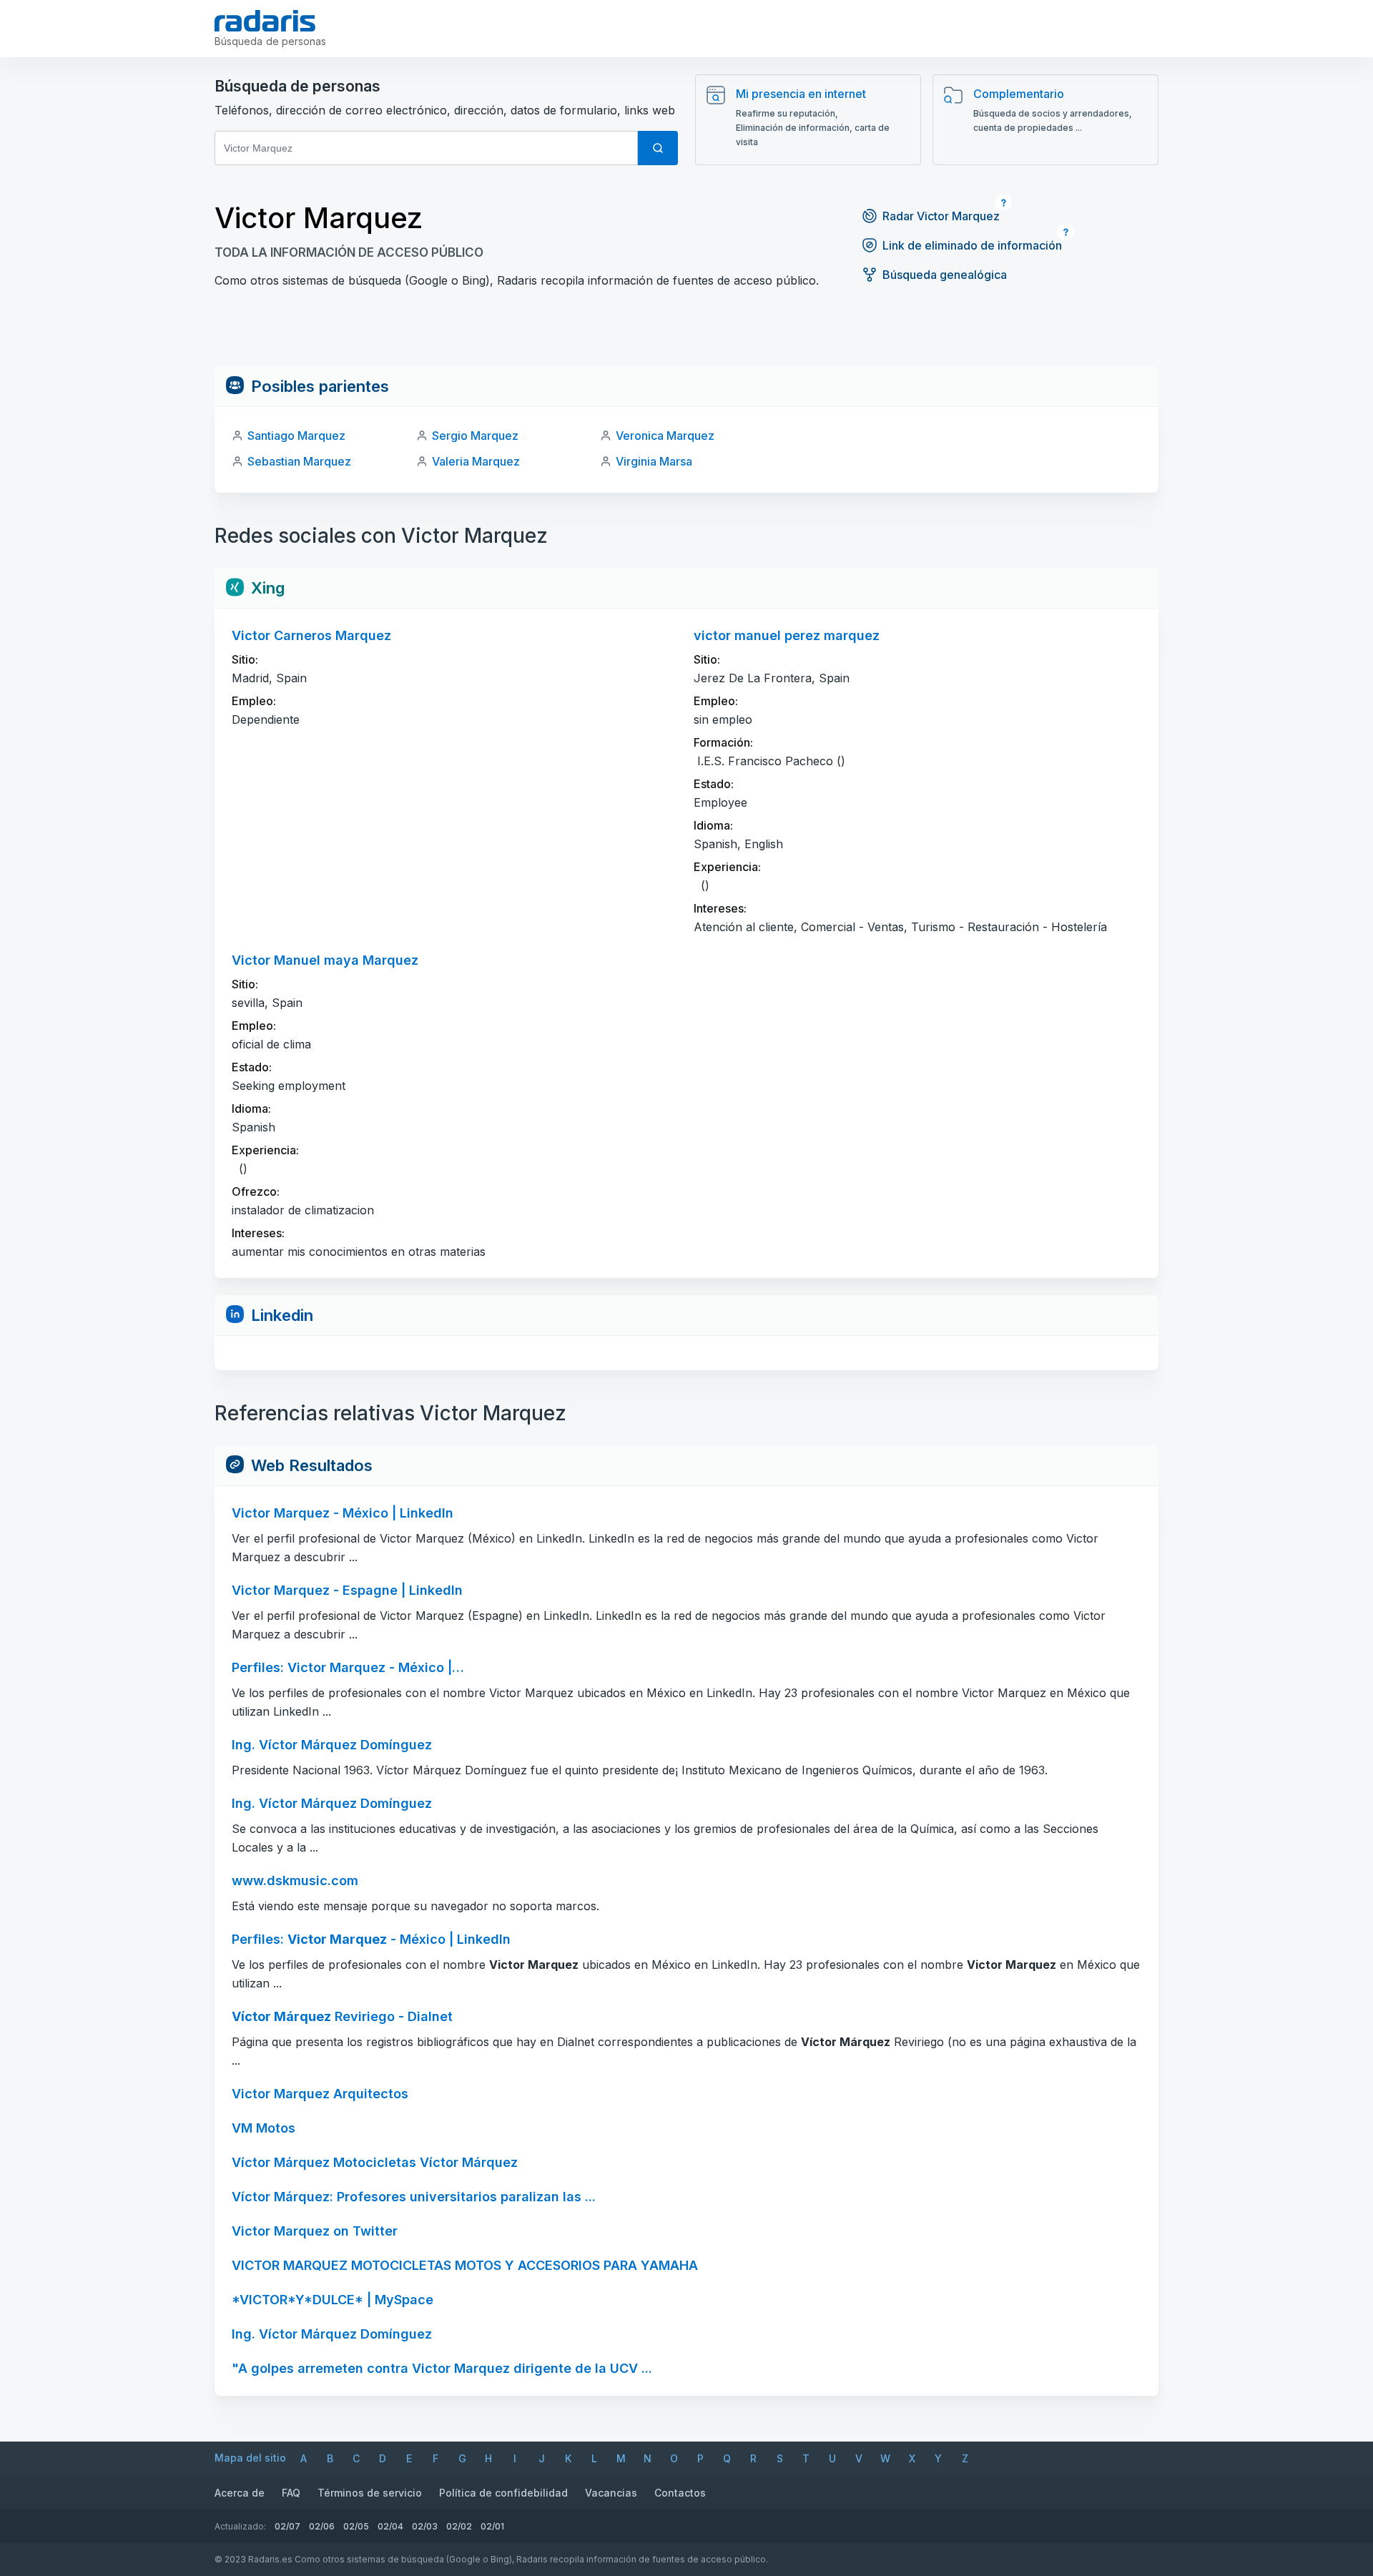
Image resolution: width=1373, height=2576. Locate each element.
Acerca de (240, 2493)
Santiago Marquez (296, 436)
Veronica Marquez (665, 436)
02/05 (356, 2526)
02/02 (459, 2526)
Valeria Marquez (476, 461)
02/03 (425, 2526)
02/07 (287, 2526)
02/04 (390, 2526)
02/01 (492, 2526)
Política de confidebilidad (503, 2493)
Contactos (680, 2493)
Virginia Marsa (654, 461)
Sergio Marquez (475, 436)
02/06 (322, 2526)
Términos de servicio (370, 2493)
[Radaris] (265, 21)
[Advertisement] (686, 334)
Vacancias (611, 2493)
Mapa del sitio (250, 2458)
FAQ (291, 2493)
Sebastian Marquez (299, 461)
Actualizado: (240, 2526)
